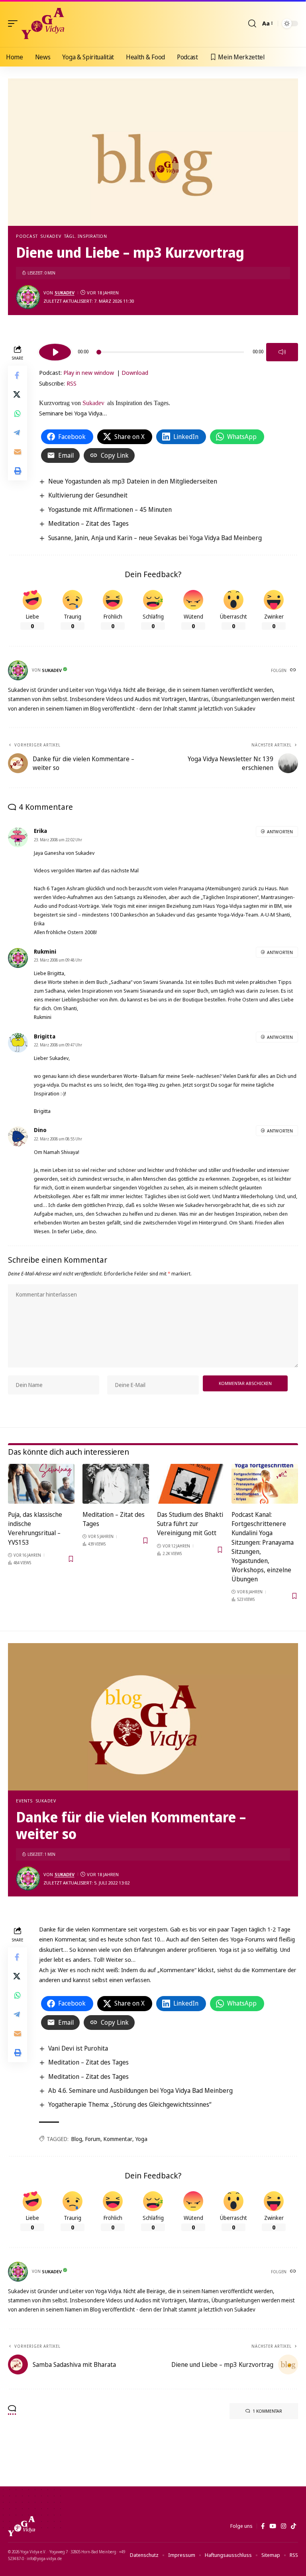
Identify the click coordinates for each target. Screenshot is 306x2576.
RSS (72, 383)
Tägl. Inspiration (86, 236)
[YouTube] (273, 2526)
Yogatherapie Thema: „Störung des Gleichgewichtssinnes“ (130, 2104)
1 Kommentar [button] (267, 2411)
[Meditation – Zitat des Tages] (116, 1484)
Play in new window (89, 372)
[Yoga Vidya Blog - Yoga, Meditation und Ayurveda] (43, 24)
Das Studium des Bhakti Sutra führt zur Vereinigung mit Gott (190, 1524)
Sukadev (51, 236)
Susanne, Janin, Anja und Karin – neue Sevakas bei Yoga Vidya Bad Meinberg (155, 538)
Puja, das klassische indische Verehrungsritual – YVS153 (35, 1528)
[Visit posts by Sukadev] (28, 297)
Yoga (141, 2139)
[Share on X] (18, 394)
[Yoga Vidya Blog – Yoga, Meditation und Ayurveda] (22, 2526)
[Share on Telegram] (18, 433)
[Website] (294, 670)
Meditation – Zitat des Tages (88, 523)
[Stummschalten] (282, 352)
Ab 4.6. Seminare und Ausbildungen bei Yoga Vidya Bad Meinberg (140, 2090)
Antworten (280, 832)
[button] (15, 24)
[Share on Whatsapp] (18, 413)
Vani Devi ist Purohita (78, 2048)
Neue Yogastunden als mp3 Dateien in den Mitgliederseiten (133, 481)
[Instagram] (283, 2526)
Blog (77, 2139)
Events (24, 1801)
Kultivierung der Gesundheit (88, 495)
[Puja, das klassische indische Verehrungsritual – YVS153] (41, 1484)
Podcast (27, 236)
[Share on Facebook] (18, 375)
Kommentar (118, 2139)
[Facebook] (263, 2526)
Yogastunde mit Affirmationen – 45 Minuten (110, 509)
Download (135, 372)
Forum (93, 2139)
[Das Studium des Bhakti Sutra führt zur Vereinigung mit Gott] (190, 1484)
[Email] (18, 452)
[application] (169, 351)
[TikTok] (293, 2526)
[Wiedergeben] (55, 352)
